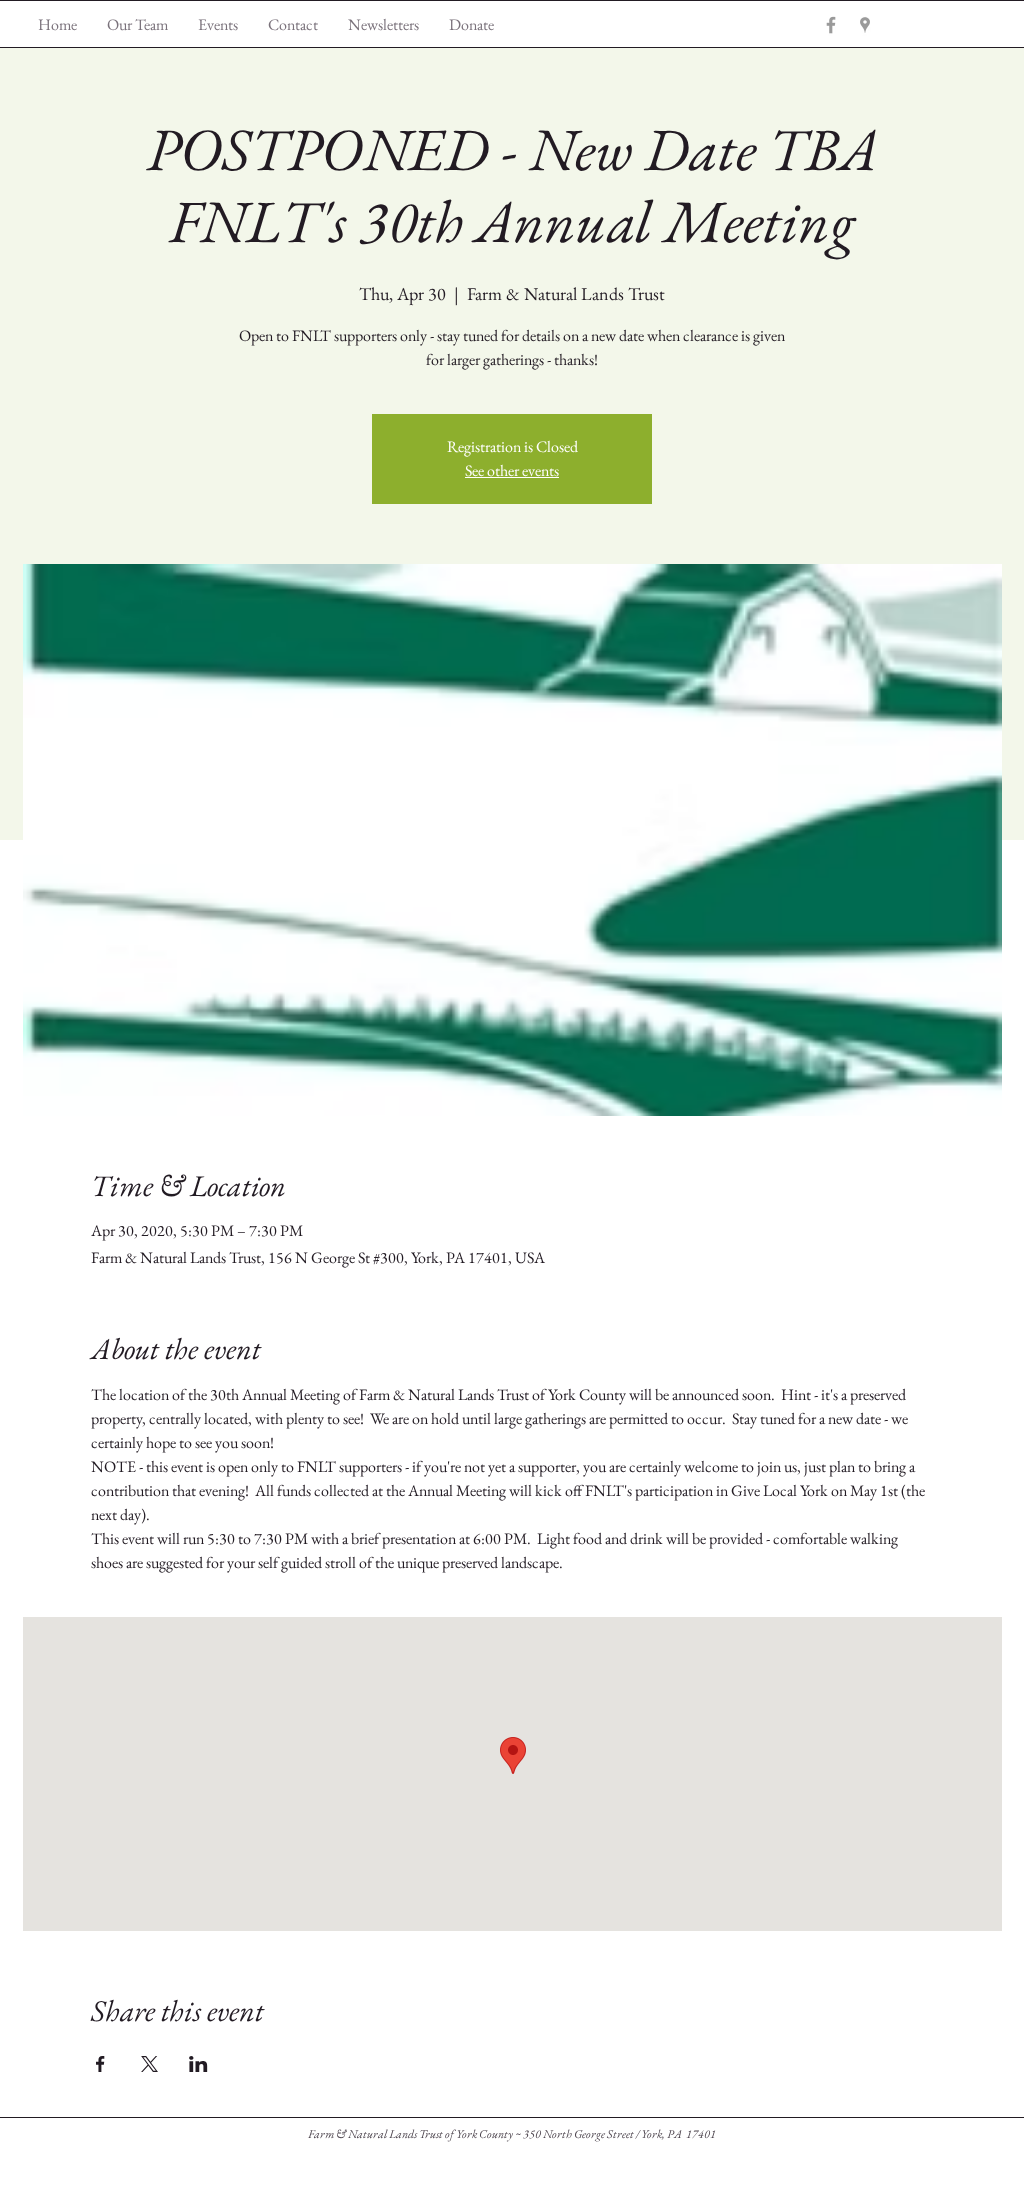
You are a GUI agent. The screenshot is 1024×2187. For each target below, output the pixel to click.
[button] (383, 24)
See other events (512, 470)
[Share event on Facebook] (100, 2064)
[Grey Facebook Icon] (831, 25)
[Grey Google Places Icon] (865, 25)
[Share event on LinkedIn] (198, 2064)
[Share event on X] (149, 2064)
